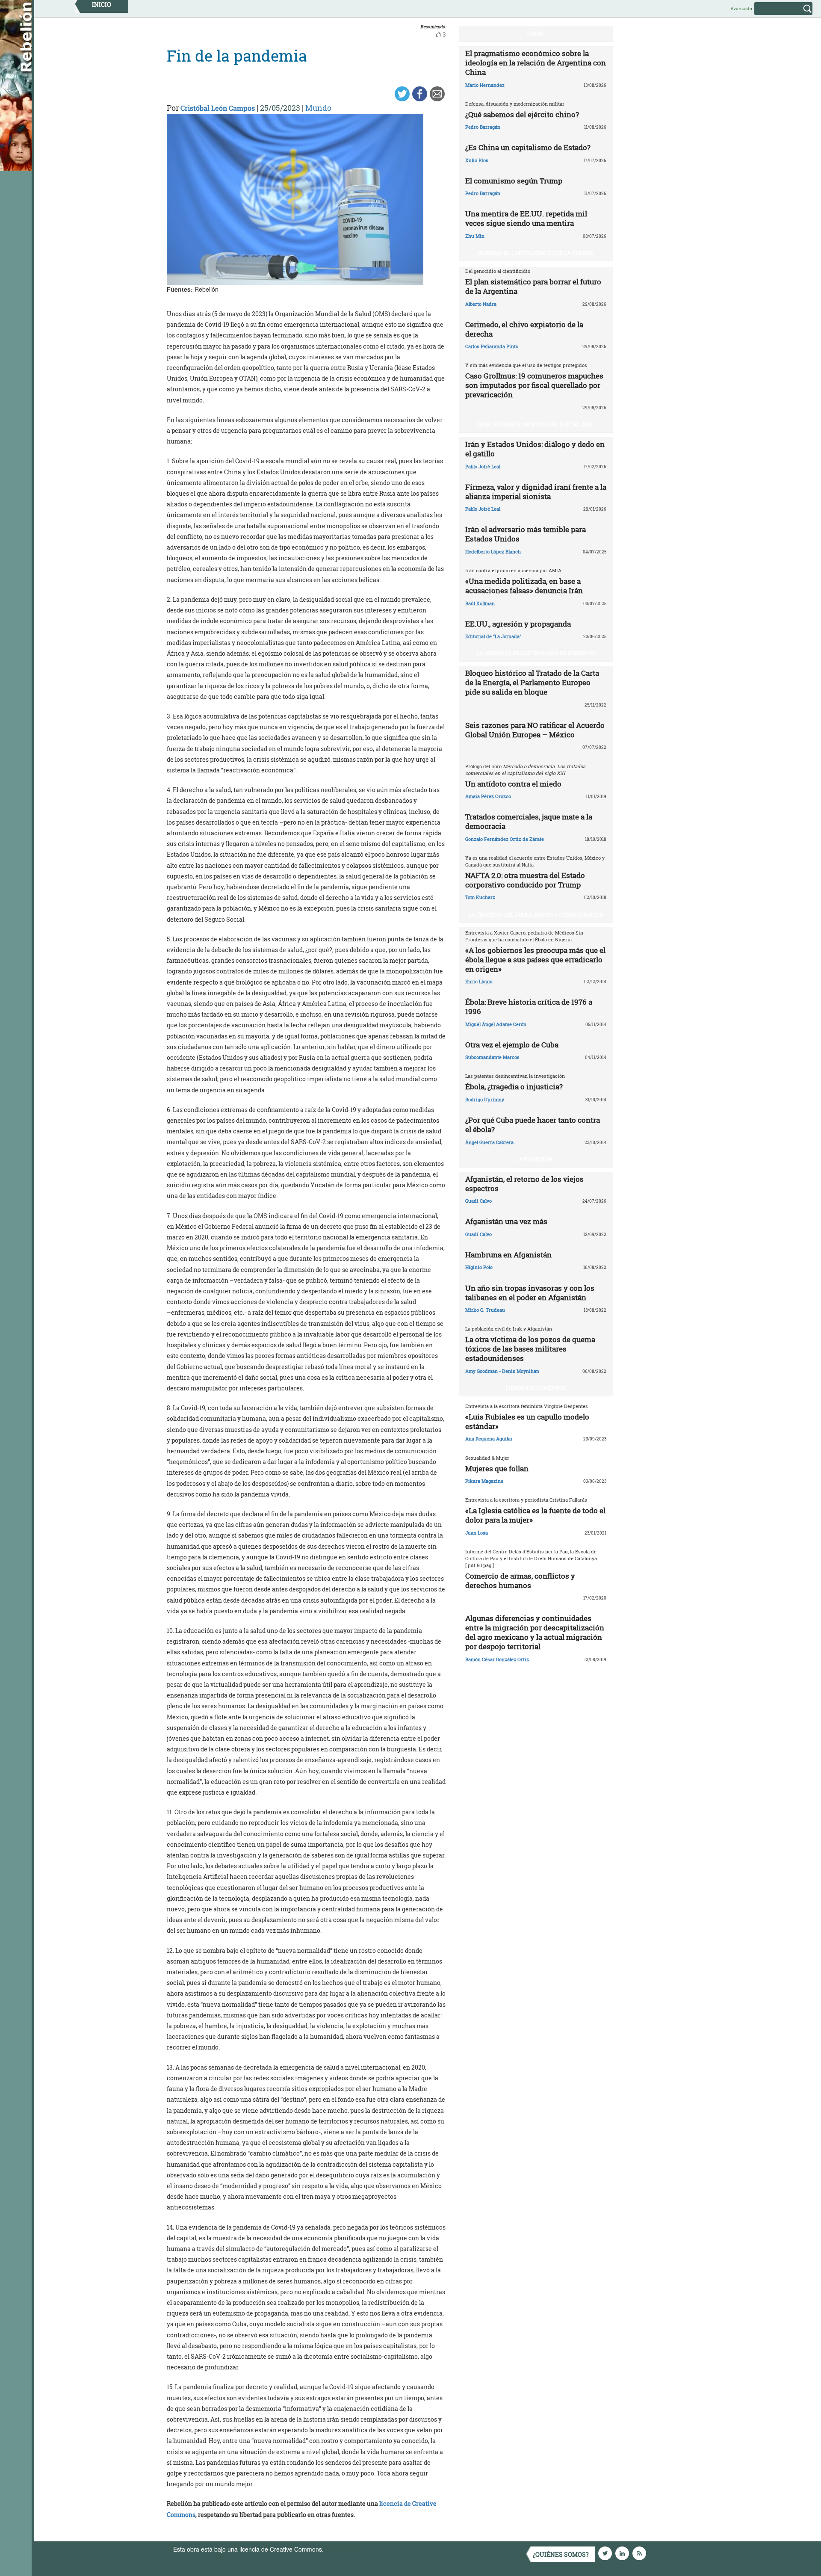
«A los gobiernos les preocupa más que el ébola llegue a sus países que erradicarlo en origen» (535, 960)
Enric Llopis (479, 981)
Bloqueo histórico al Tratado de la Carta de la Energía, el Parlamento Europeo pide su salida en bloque (532, 682)
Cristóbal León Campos (218, 108)
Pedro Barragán (483, 127)
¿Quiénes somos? (561, 2554)
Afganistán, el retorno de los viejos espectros (524, 1184)
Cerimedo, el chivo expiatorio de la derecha (524, 329)
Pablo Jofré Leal (483, 466)
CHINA (536, 33)
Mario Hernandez (485, 85)
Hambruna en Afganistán (508, 1255)
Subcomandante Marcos (492, 1057)
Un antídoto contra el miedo (513, 784)
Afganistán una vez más (506, 1221)
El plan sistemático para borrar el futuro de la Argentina (533, 286)
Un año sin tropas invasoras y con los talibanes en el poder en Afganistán (530, 1293)
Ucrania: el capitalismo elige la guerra (536, 253)
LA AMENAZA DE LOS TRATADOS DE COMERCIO (536, 653)
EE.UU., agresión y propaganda (518, 624)
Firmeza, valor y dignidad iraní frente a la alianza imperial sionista (536, 492)
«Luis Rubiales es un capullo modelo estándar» (527, 1421)
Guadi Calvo (478, 1201)
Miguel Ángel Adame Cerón (496, 1024)
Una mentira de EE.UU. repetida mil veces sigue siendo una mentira (526, 218)
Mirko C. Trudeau (485, 1310)
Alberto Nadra (481, 304)
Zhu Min (475, 236)
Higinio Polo (479, 1267)
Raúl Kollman (480, 603)
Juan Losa (477, 1533)
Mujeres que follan (497, 1468)
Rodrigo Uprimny (485, 1099)
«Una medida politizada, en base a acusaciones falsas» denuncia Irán (524, 586)
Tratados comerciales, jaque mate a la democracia (529, 821)
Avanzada (741, 8)
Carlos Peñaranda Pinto (492, 346)
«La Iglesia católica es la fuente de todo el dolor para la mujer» (535, 1515)
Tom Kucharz (480, 897)
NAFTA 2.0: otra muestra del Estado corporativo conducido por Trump (525, 880)
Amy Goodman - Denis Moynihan (502, 1371)
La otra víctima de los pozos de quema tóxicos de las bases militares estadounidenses (530, 1349)
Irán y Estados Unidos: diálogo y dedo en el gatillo (535, 449)
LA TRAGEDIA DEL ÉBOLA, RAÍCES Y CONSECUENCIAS (536, 914)
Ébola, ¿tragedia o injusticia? (514, 1087)
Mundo (318, 108)
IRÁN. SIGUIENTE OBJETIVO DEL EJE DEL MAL (536, 424)
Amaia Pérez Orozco (488, 796)
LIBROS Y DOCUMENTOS (536, 1388)
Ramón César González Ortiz (497, 1659)
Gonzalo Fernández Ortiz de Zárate (505, 839)
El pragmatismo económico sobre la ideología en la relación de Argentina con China (536, 63)
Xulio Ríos (477, 160)
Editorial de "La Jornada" (493, 636)
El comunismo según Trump (514, 181)
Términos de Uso (348, 2549)
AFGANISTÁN (536, 1159)
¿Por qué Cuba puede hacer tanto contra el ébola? (533, 1125)
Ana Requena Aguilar (489, 1439)
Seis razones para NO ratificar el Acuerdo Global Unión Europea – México (535, 730)
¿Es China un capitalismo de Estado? (528, 147)
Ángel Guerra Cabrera (489, 1142)
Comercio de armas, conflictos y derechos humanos (520, 1581)
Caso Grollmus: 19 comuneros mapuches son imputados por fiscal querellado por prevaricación (534, 385)
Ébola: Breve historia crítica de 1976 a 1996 (529, 1007)
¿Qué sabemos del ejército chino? (522, 114)
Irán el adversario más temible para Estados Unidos (526, 534)
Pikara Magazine (484, 1481)
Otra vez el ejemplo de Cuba (512, 1045)
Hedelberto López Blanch (493, 552)
